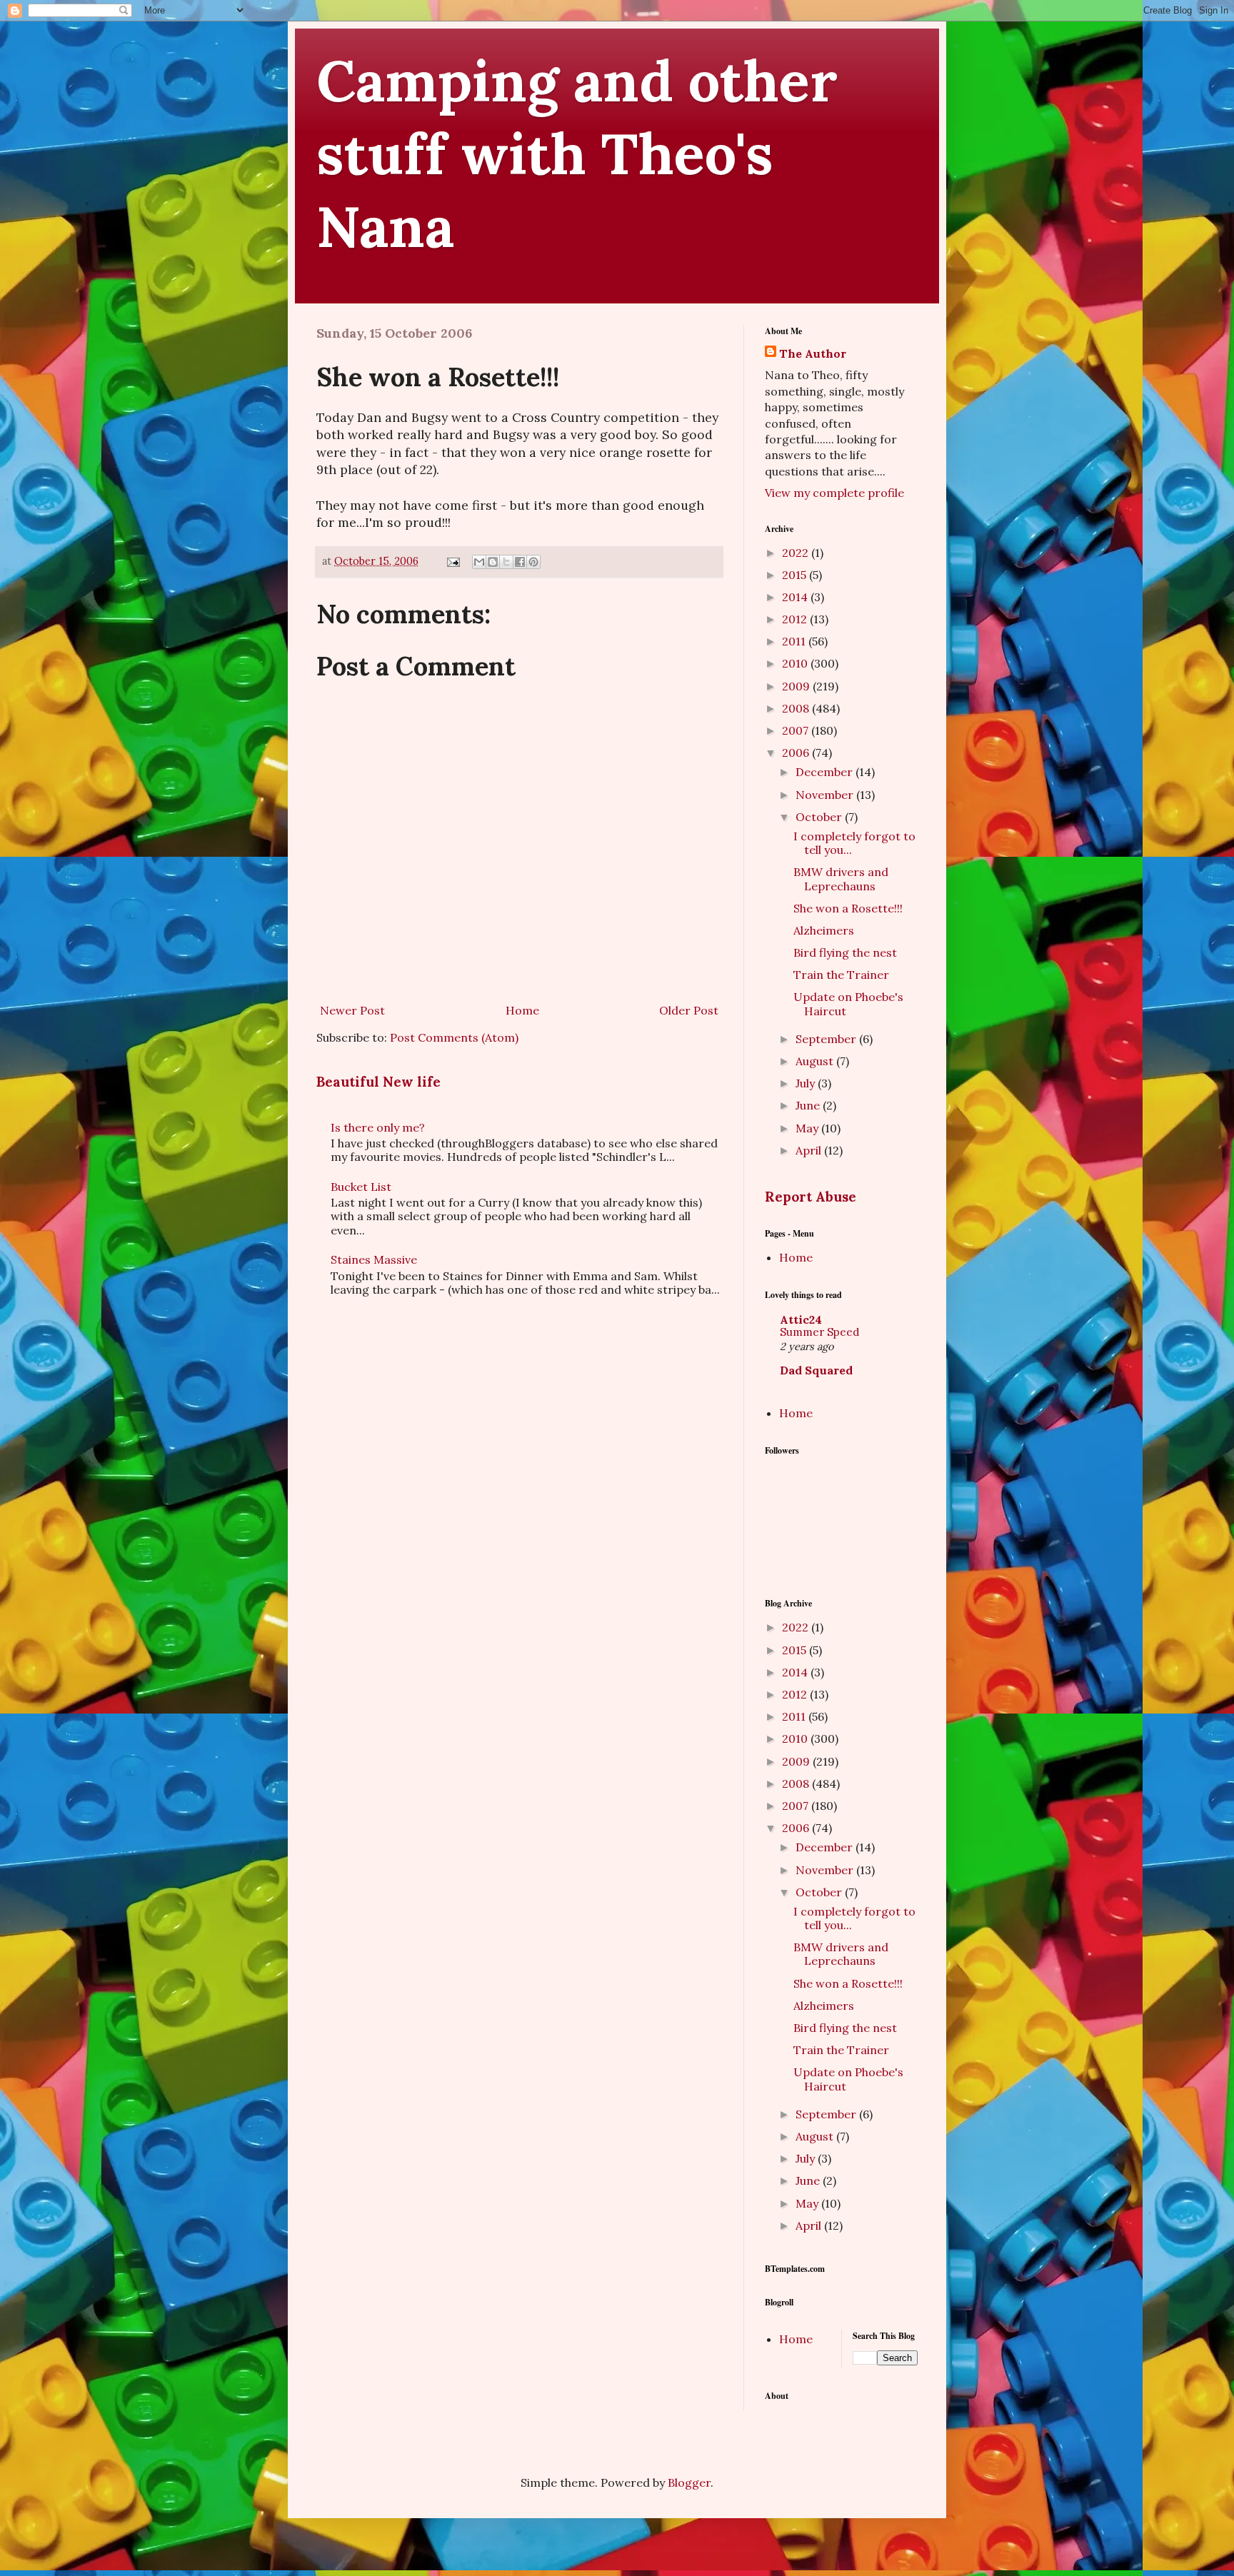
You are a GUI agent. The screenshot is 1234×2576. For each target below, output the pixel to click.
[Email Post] (452, 561)
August (816, 1061)
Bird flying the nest (845, 952)
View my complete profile (834, 493)
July (807, 1083)
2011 (795, 641)
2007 (797, 730)
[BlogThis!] (493, 562)
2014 (796, 597)
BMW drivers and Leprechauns (841, 879)
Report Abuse (811, 1197)
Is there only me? (378, 1127)
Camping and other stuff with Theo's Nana (577, 154)
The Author (813, 353)
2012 (796, 619)
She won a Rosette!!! (848, 908)
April (810, 1150)
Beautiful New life (378, 1082)
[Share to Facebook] (520, 562)
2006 (797, 753)
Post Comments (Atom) (454, 1037)
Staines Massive (374, 1259)
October (820, 817)
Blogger (689, 2482)
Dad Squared (816, 1370)
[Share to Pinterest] (533, 562)
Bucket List (361, 1187)
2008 (797, 708)
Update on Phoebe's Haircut (848, 1003)
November (826, 795)
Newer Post (352, 1010)
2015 (796, 575)
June (809, 1105)
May (808, 1128)
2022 (797, 553)
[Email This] (479, 562)
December (826, 772)
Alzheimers (824, 930)
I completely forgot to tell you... (854, 843)
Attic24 (801, 1319)
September (827, 1039)
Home (522, 1010)
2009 (797, 686)
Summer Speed (819, 1332)
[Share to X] (506, 562)
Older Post (689, 1010)
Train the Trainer (841, 975)
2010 (796, 663)
